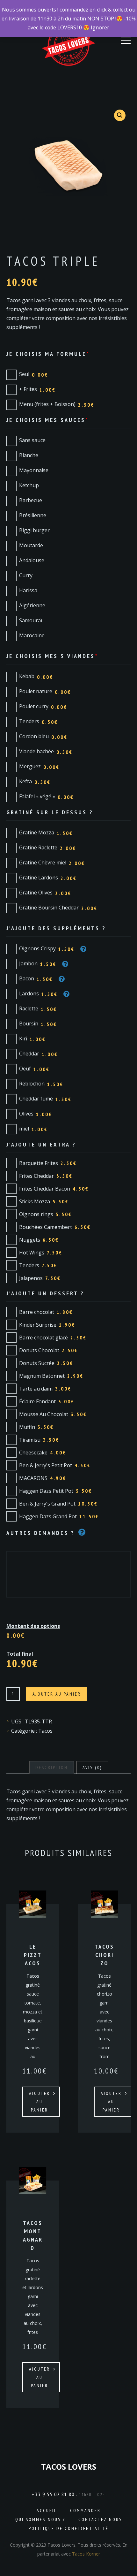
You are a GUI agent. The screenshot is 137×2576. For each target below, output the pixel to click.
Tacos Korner (86, 2554)
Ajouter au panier (57, 1694)
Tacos (45, 1731)
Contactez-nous (100, 2519)
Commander (85, 2511)
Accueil (47, 2511)
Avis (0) (92, 1767)
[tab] (52, 1767)
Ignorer (100, 27)
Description (52, 1767)
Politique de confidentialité (69, 2528)
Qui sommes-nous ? (40, 2519)
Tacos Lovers (69, 2467)
